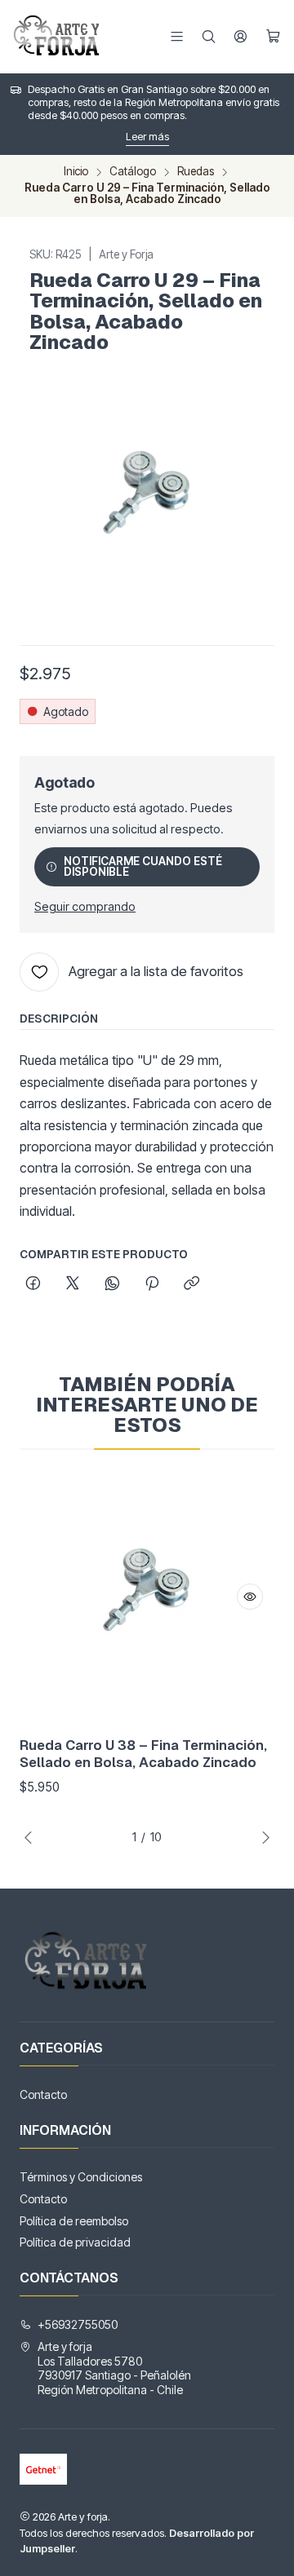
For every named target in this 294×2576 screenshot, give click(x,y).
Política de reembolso (74, 2221)
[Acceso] (241, 36)
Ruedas (196, 172)
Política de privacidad (75, 2242)
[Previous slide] (32, 1837)
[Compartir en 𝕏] (73, 1284)
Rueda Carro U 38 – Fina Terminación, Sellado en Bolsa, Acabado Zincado (143, 1754)
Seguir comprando (85, 907)
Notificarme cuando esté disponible (143, 867)
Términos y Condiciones (81, 2177)
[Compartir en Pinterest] (152, 1284)
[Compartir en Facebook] (33, 1284)
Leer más (147, 137)
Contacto (43, 2094)
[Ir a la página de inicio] (58, 37)
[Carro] (273, 36)
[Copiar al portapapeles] (192, 1284)
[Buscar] (209, 36)
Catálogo (133, 172)
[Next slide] (262, 1837)
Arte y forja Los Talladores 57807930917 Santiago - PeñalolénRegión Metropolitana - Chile (114, 2368)
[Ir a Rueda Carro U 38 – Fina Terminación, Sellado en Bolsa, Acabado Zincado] (147, 1597)
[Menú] (177, 36)
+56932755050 (78, 2324)
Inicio (76, 172)
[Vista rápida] (250, 1597)
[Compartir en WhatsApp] (112, 1284)
